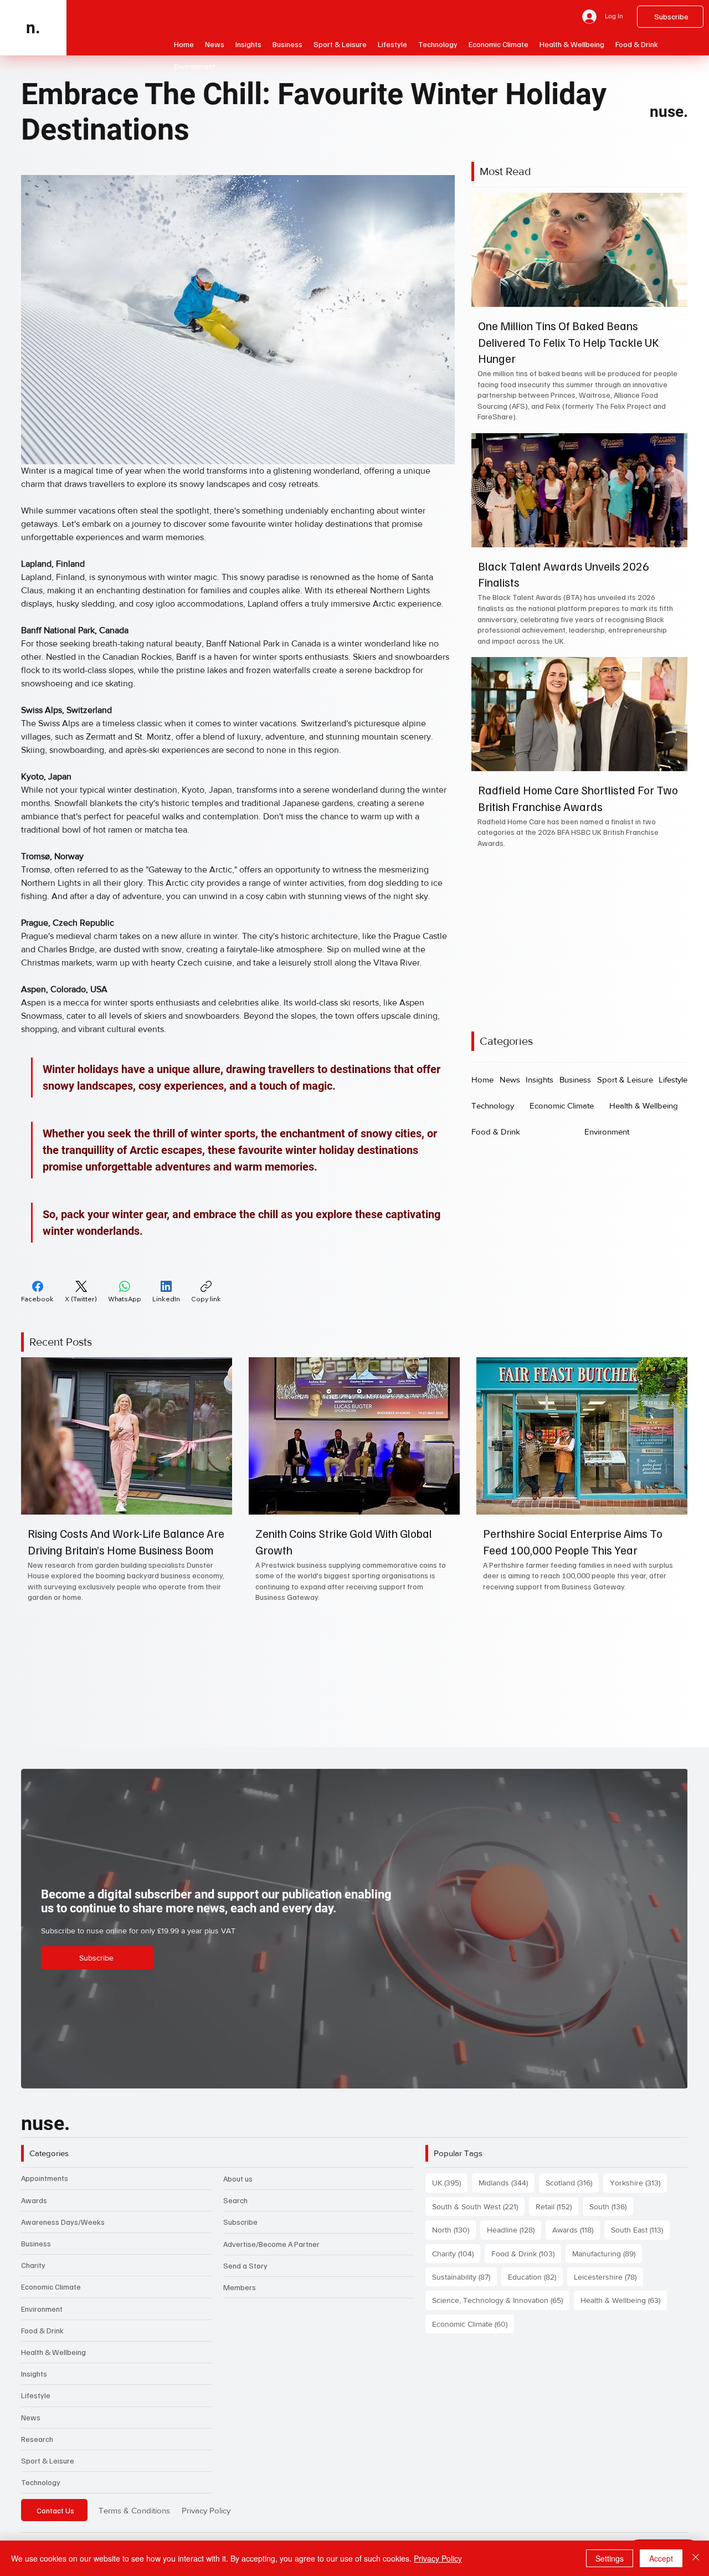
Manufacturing (607, 2263)
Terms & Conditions (134, 2520)
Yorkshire (638, 2193)
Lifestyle (36, 2406)
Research (37, 2449)
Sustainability (464, 2287)
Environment (42, 2319)
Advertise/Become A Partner (271, 2254)
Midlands (507, 2193)
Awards (34, 2210)
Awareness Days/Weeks (63, 2232)
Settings (610, 2558)
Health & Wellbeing (53, 2362)
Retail (557, 2217)
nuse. (669, 112)
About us (238, 2189)
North (454, 2240)
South (611, 2217)
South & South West (478, 2217)
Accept (661, 2558)
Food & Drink (42, 2341)
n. (33, 27)
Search (235, 2211)
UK (450, 2193)
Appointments (45, 2188)
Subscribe (240, 2232)
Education (535, 2287)
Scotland (572, 2193)
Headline (514, 2240)
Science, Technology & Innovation (501, 2310)
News (31, 2427)
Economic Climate (51, 2297)
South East (640, 2240)
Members (240, 2298)
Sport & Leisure (48, 2471)
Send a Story (245, 2276)
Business (36, 2254)
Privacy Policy (206, 2520)
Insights (34, 2384)
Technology (41, 2493)
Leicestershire (608, 2287)
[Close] (696, 2558)
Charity (33, 2275)
